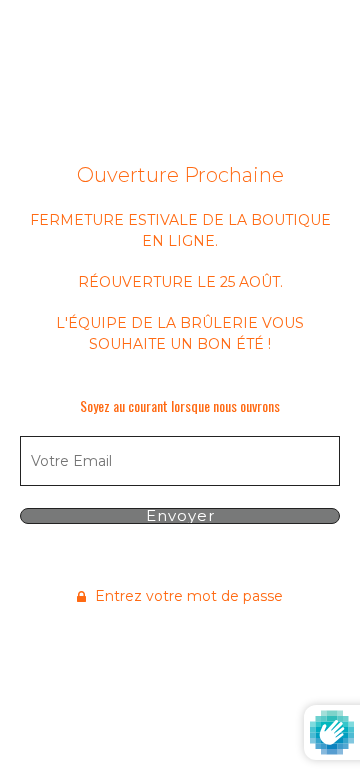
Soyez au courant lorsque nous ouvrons (180, 405)
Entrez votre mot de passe (187, 596)
